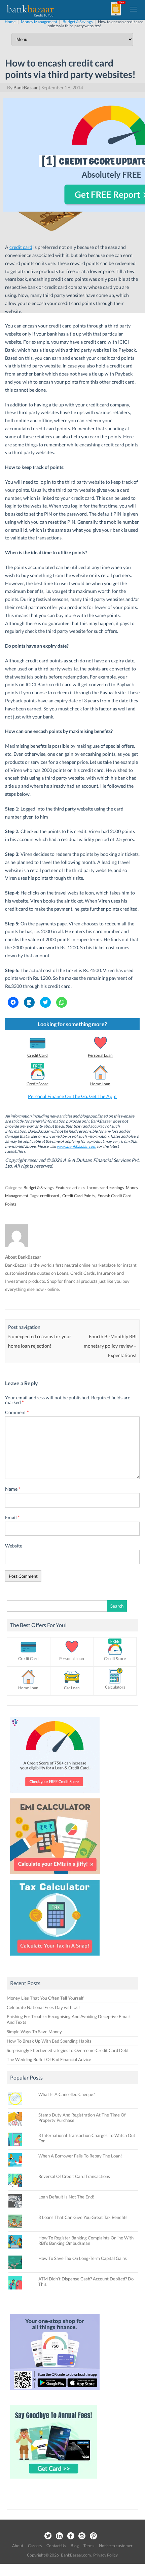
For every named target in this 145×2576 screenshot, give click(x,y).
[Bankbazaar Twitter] (48, 2536)
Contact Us (56, 2546)
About (18, 2546)
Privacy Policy (105, 2555)
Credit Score (38, 1084)
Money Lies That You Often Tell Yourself (45, 1998)
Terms (89, 2546)
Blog (75, 2546)
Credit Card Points (78, 1196)
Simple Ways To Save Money (34, 2032)
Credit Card (38, 1055)
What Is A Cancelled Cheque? (67, 2094)
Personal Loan (100, 1055)
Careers (35, 2546)
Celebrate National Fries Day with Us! (43, 2007)
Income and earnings (105, 1188)
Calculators (115, 1687)
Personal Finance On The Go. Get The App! (72, 1096)
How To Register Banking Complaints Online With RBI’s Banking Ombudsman (86, 2240)
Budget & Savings (39, 1188)
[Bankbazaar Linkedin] (59, 2536)
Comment (17, 1412)
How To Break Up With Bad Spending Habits (49, 2041)
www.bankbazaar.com (77, 1146)
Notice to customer (116, 2546)
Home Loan (100, 1084)
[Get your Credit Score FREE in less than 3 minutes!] (55, 1794)
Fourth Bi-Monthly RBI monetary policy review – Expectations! (110, 1346)
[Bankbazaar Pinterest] (94, 2536)
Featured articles (70, 1188)
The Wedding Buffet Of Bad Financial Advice (49, 2059)
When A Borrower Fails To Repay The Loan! (80, 2156)
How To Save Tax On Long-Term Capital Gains (83, 2258)
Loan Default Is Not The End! (66, 2197)
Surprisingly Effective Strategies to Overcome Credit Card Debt (68, 2050)
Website (14, 1546)
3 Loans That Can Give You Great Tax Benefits (83, 2217)
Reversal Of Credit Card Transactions (74, 2176)
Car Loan (72, 1688)
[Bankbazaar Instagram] (82, 2536)
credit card (50, 1196)
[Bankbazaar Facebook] (71, 2536)
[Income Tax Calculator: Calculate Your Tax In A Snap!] (55, 1957)
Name (13, 1489)
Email (12, 1517)
